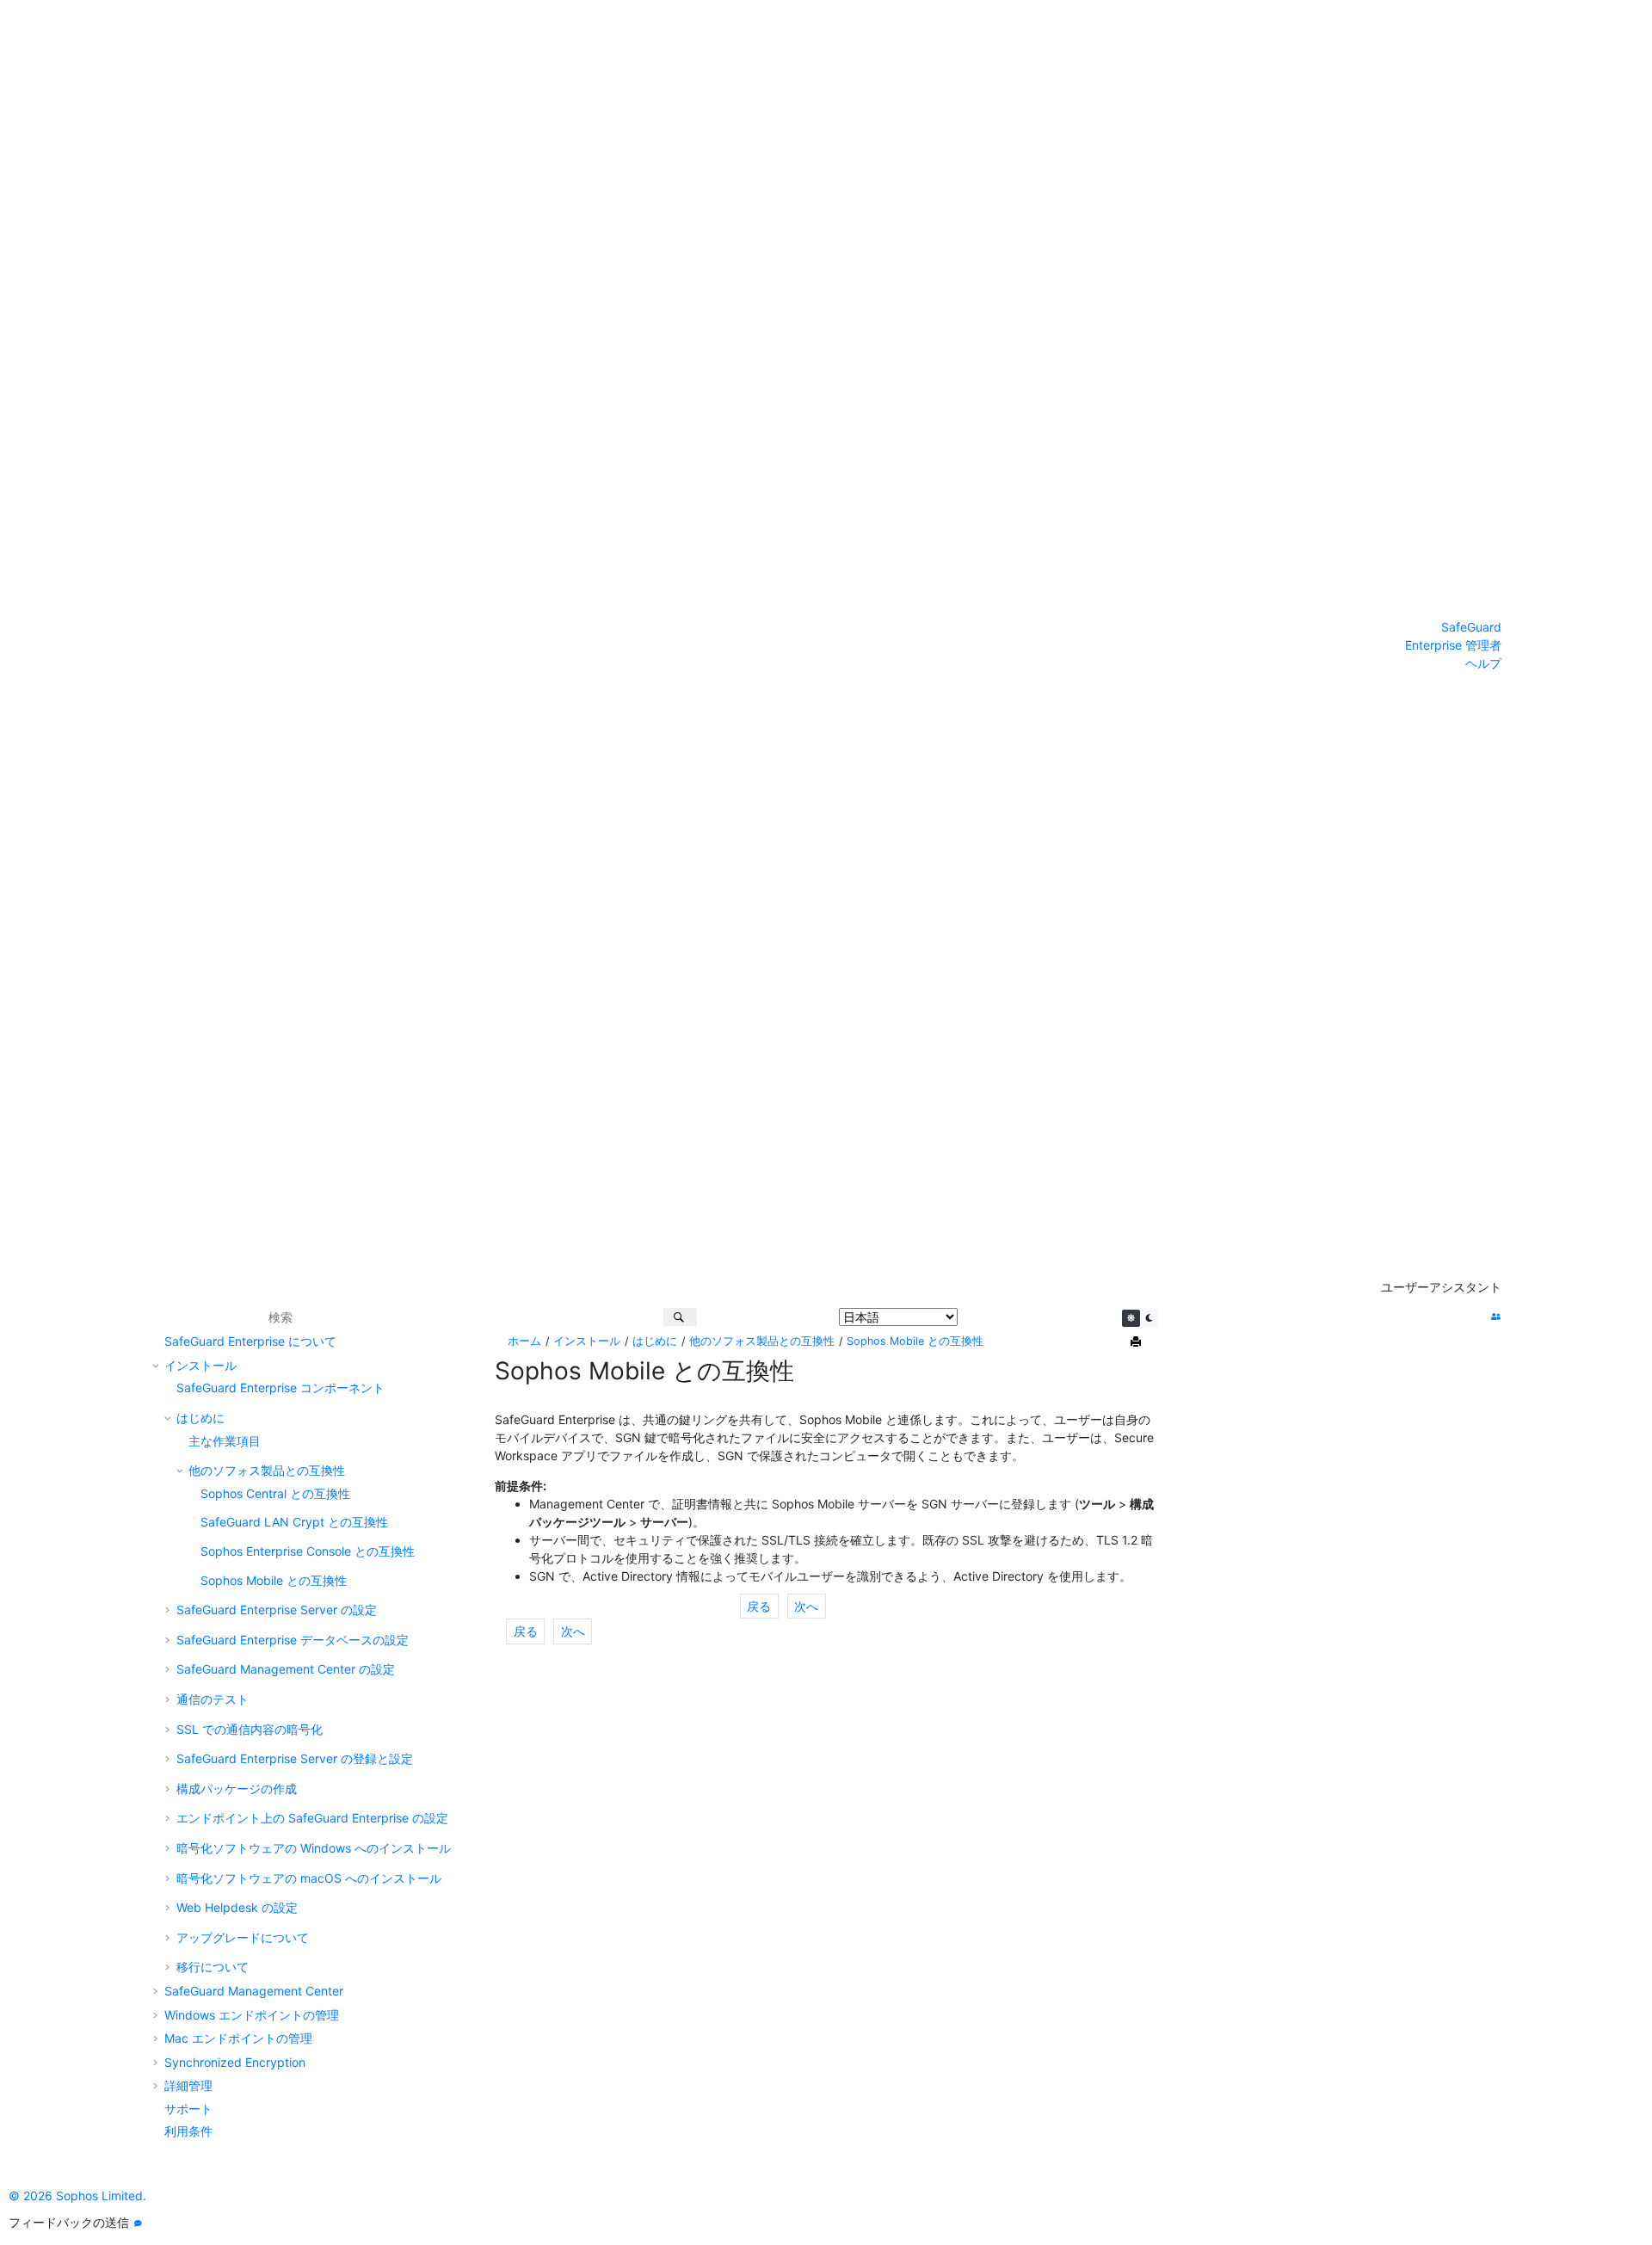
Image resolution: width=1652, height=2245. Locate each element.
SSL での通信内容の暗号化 (250, 1729)
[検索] (680, 1317)
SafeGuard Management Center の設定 (286, 1669)
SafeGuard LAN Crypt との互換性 (294, 1522)
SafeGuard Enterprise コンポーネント (280, 1388)
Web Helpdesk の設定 (237, 1907)
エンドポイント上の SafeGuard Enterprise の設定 (312, 1818)
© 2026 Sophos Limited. (77, 2196)
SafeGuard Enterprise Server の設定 (277, 1610)
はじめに (200, 1418)
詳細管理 (188, 2085)
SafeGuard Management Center (254, 1991)
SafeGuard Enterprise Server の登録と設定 (295, 1758)
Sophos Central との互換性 (275, 1493)
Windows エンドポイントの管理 (252, 2015)
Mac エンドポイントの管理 (238, 2038)
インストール (200, 1365)
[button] (157, 1341)
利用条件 (188, 2131)
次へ (806, 1606)
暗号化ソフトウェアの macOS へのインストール (309, 1878)
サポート (188, 2109)
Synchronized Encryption (235, 2062)
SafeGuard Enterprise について (250, 1341)
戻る (759, 1606)
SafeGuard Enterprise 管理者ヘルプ (1453, 645)
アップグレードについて (243, 1937)
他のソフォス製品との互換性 (267, 1470)
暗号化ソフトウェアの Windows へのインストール (314, 1848)
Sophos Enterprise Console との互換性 (308, 1551)
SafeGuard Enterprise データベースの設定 (293, 1640)
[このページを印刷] (1137, 1342)
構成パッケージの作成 (237, 1789)
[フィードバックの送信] (138, 2223)
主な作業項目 (225, 1441)
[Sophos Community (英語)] (1496, 1317)
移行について (213, 1967)
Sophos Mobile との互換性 (274, 1580)
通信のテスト (213, 1699)
